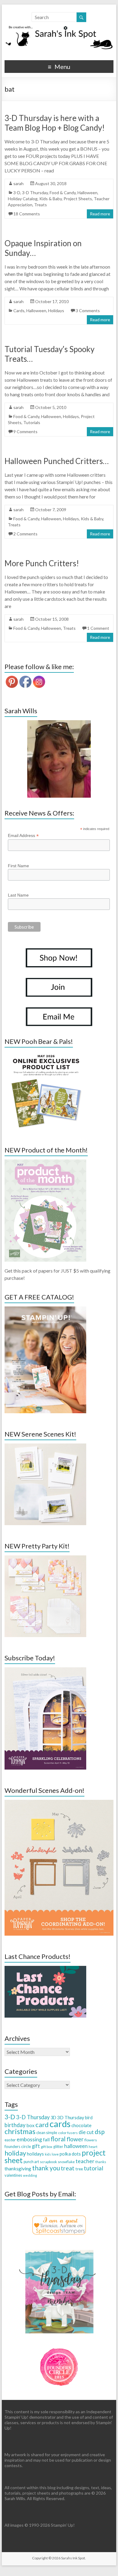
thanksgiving (18, 2168)
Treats (41, 205)
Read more (100, 214)
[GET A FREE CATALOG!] (45, 1309)
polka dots (70, 2154)
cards (60, 2124)
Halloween (87, 193)
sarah (18, 183)
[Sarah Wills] (59, 759)
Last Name (18, 895)
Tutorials (32, 422)
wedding (30, 2175)
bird (89, 2118)
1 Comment (98, 628)
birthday (15, 2125)
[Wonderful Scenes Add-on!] (59, 1803)
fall (46, 2139)
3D (53, 2118)
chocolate (81, 2125)
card (42, 2125)
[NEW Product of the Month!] (45, 1162)
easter (10, 2140)
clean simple (47, 2133)
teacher (85, 2161)
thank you (46, 2168)
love (55, 2154)
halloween (76, 2146)
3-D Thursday (35, 193)
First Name (18, 866)
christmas (20, 2131)
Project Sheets (78, 199)
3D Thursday (71, 2117)
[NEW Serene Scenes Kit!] (45, 1446)
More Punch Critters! (42, 563)
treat (68, 2168)
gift (36, 2146)
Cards (19, 311)
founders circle (18, 2146)
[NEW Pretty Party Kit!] (45, 1558)
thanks (101, 2162)
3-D (17, 193)
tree (79, 2169)
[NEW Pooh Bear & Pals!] (45, 1054)
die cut (86, 2132)
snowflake (66, 2162)
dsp (100, 2131)
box (30, 2125)
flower (75, 2139)
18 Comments (27, 214)
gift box (47, 2147)
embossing (29, 2139)
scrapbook (48, 2162)
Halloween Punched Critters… (57, 461)
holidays (35, 2154)
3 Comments (88, 311)
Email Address (23, 836)
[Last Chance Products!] (45, 1969)
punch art (31, 2162)
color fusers (68, 2133)
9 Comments (25, 432)
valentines (13, 2175)
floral (58, 2139)
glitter (58, 2147)
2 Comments (25, 534)
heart (93, 2147)
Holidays (56, 311)
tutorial (93, 2168)
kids (48, 2154)
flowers (91, 2140)
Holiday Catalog (23, 199)
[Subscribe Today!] (45, 1670)
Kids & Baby (51, 199)
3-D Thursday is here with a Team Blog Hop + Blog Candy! (55, 123)
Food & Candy (63, 193)
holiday (15, 2153)
